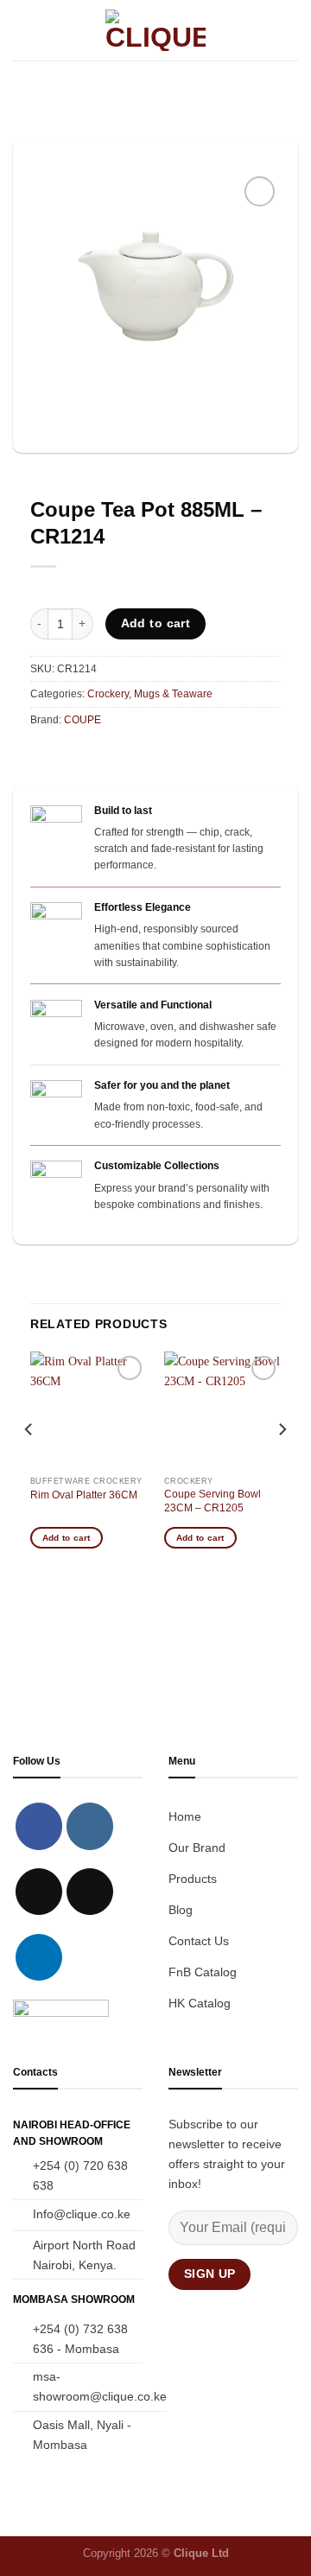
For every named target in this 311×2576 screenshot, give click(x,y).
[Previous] (29, 1464)
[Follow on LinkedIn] (39, 1957)
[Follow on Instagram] (90, 1826)
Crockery (108, 694)
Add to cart (156, 623)
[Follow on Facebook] (39, 1826)
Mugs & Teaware (173, 694)
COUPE (83, 720)
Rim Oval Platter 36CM (84, 1495)
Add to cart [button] (67, 1538)
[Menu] (22, 30)
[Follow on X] (39, 1892)
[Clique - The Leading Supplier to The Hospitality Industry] (156, 30)
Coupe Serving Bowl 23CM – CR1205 (213, 1501)
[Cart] (289, 30)
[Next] (282, 1464)
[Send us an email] (90, 1892)
